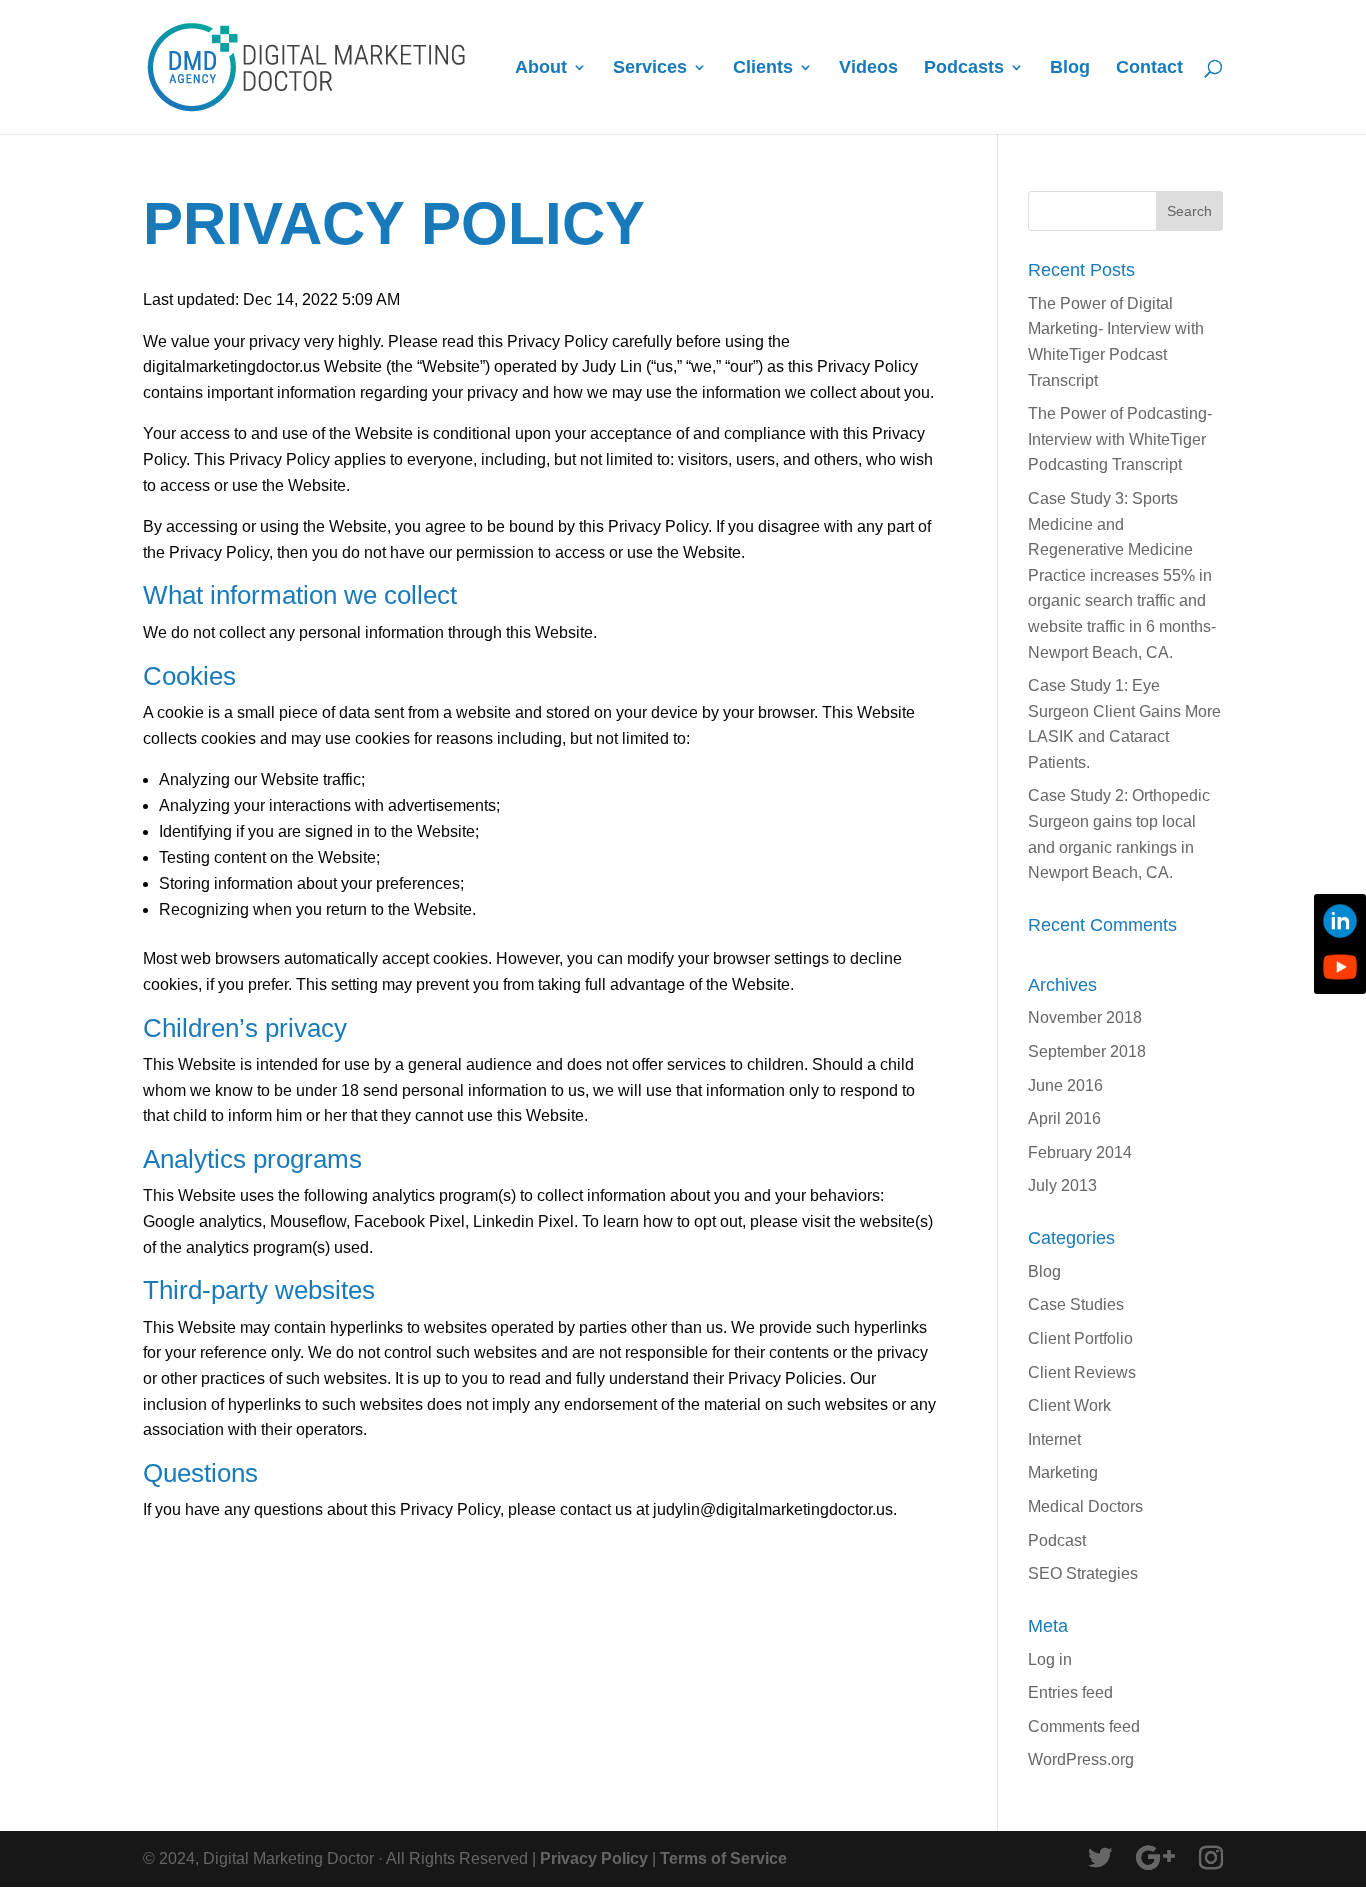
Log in (1050, 1659)
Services (650, 68)
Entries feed (1070, 1692)
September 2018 (1087, 1051)
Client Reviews (1082, 1372)
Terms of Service (723, 1858)
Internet (1054, 1439)
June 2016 (1065, 1085)
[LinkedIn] (1340, 921)
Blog (1070, 68)
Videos (868, 68)
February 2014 (1080, 1152)
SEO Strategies (1083, 1573)
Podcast (1057, 1540)
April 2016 (1064, 1118)
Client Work (1069, 1405)
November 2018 (1085, 1017)
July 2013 (1062, 1185)
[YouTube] (1340, 967)
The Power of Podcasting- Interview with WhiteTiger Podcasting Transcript (1120, 439)
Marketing (1063, 1472)
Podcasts (964, 68)
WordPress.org (1081, 1759)
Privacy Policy (594, 1858)
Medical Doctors (1085, 1506)
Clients (763, 68)
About (541, 68)
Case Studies (1076, 1304)
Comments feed (1084, 1726)
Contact (1149, 68)
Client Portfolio (1080, 1338)
